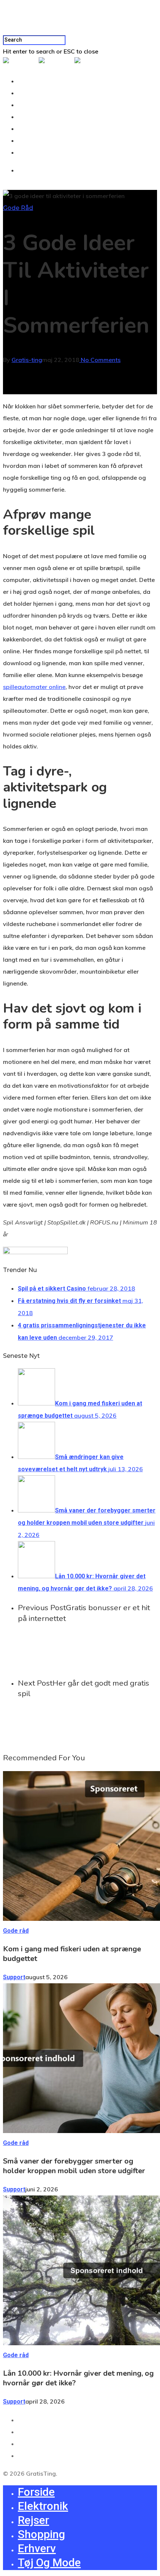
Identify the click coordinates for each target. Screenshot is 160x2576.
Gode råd (18, 208)
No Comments (100, 360)
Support (14, 1977)
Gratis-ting (27, 360)
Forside (33, 81)
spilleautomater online (34, 687)
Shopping (35, 117)
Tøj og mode (39, 141)
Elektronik (36, 93)
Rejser (31, 105)
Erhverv (33, 129)
